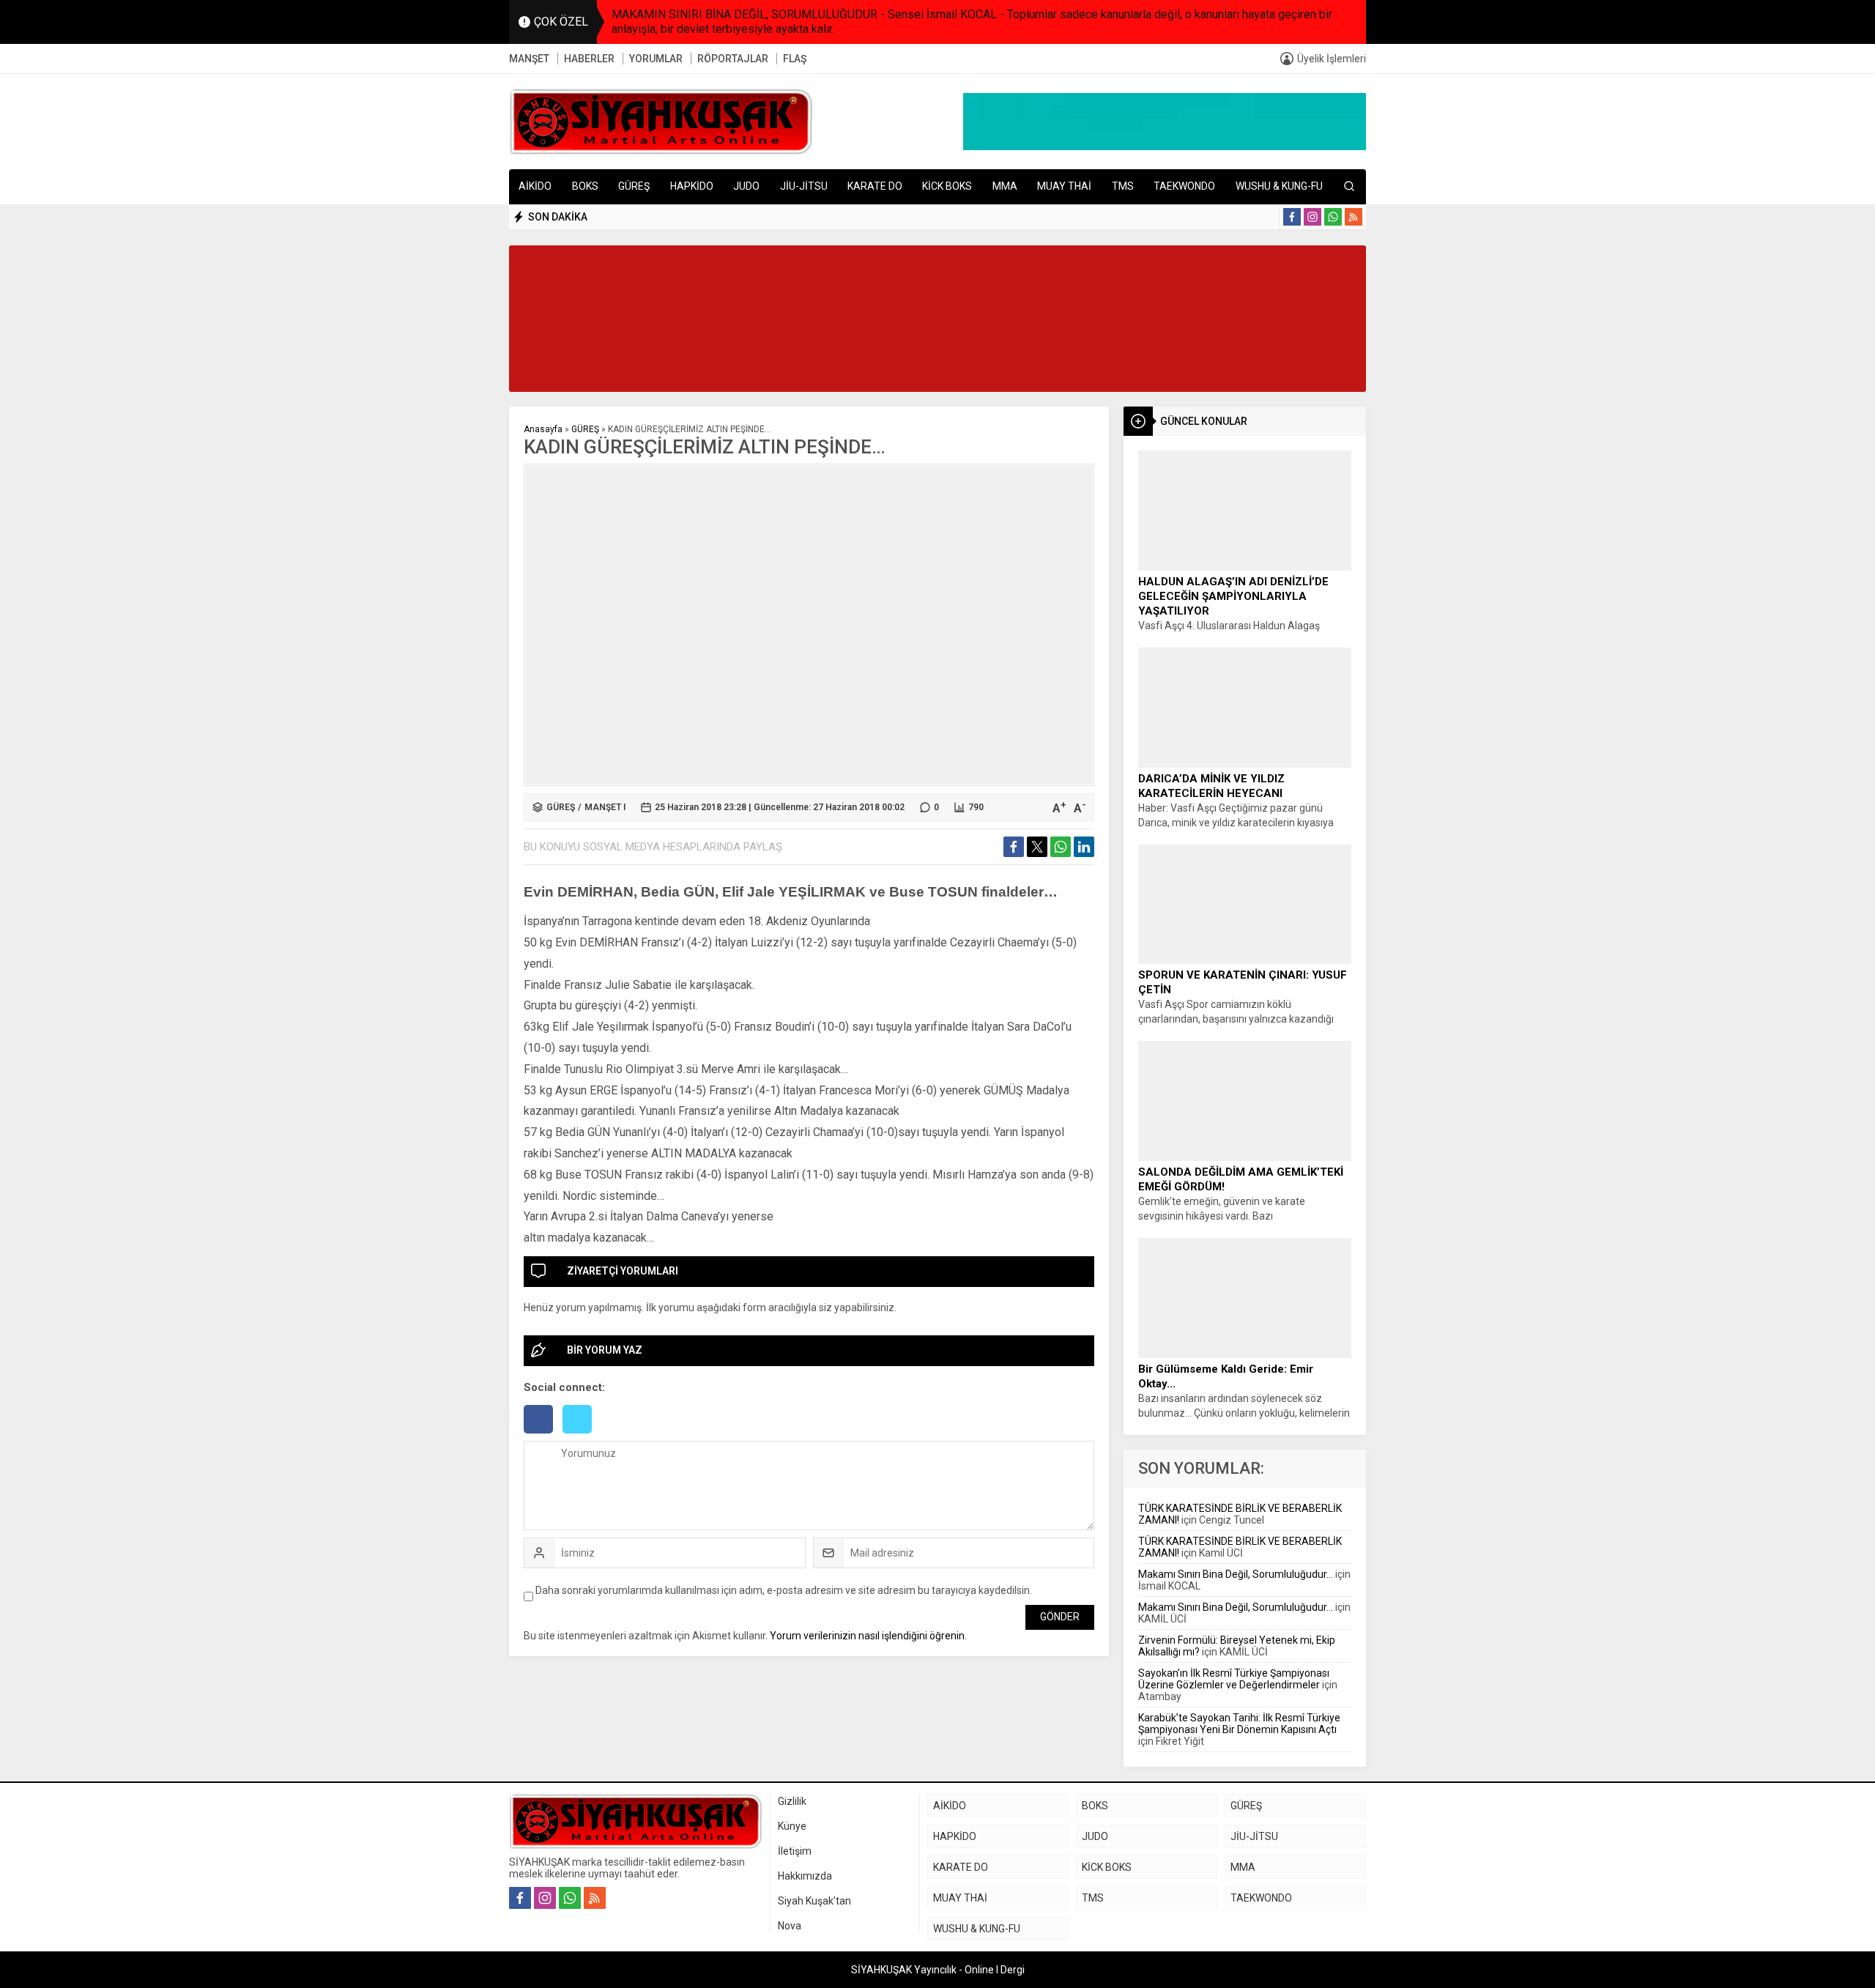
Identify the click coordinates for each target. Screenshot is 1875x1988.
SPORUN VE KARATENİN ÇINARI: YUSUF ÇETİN (1243, 982)
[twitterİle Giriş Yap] (581, 1435)
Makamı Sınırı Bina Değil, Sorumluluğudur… (1236, 1574)
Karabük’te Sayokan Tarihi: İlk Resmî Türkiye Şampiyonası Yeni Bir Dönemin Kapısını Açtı (1239, 1724)
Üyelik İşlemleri (1332, 59)
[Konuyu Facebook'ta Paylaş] (1014, 847)
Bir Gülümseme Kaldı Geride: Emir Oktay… (1226, 1376)
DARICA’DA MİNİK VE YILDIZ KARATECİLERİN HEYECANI (1211, 786)
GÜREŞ (585, 429)
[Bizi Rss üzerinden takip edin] (1354, 217)
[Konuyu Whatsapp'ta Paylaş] (1061, 847)
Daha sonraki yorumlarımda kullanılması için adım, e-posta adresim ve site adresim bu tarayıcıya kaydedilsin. (784, 1590)
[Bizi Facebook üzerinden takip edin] (1292, 217)
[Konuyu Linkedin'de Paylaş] (1084, 847)
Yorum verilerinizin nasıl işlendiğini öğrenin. (868, 1636)
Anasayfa (543, 429)
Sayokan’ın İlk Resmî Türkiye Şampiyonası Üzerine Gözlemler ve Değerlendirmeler (1234, 1679)
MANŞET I (605, 807)
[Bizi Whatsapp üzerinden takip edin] (1333, 217)
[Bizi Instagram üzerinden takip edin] (1312, 217)
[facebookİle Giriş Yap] (543, 1435)
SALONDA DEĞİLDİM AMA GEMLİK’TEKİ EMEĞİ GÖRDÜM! (1241, 1179)
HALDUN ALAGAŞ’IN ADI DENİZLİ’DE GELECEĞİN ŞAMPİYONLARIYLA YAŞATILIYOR (1233, 596)
